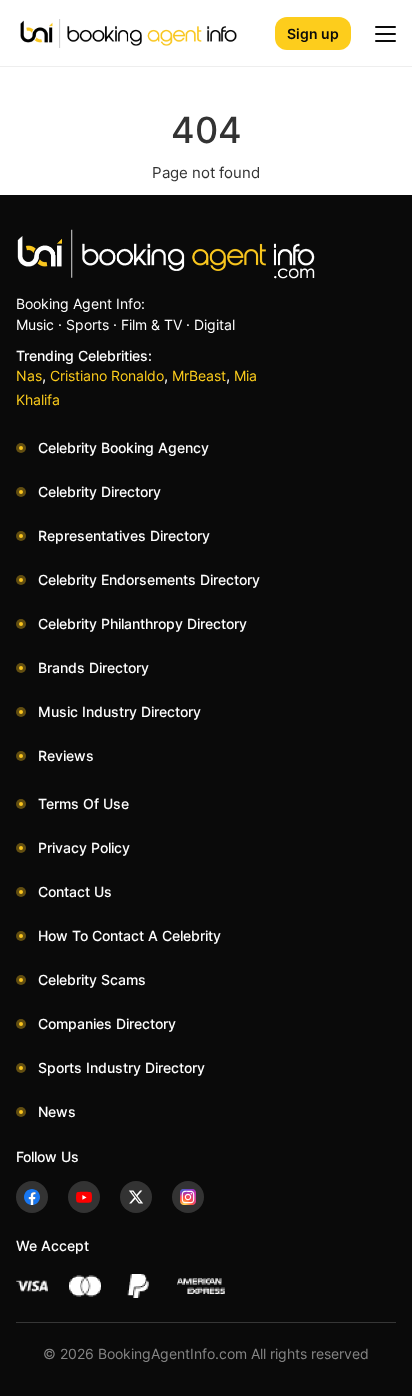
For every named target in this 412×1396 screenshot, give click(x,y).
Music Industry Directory (119, 711)
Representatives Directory (124, 535)
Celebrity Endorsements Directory (149, 579)
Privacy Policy (84, 847)
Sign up (313, 33)
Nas (29, 375)
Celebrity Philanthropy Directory (142, 623)
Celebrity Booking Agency (123, 447)
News (57, 1111)
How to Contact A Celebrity (129, 935)
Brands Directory (93, 667)
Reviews (66, 755)
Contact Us (75, 891)
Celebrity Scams (92, 979)
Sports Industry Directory (121, 1067)
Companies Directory (107, 1023)
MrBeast (199, 375)
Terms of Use (83, 803)
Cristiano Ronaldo (107, 375)
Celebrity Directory (99, 491)
